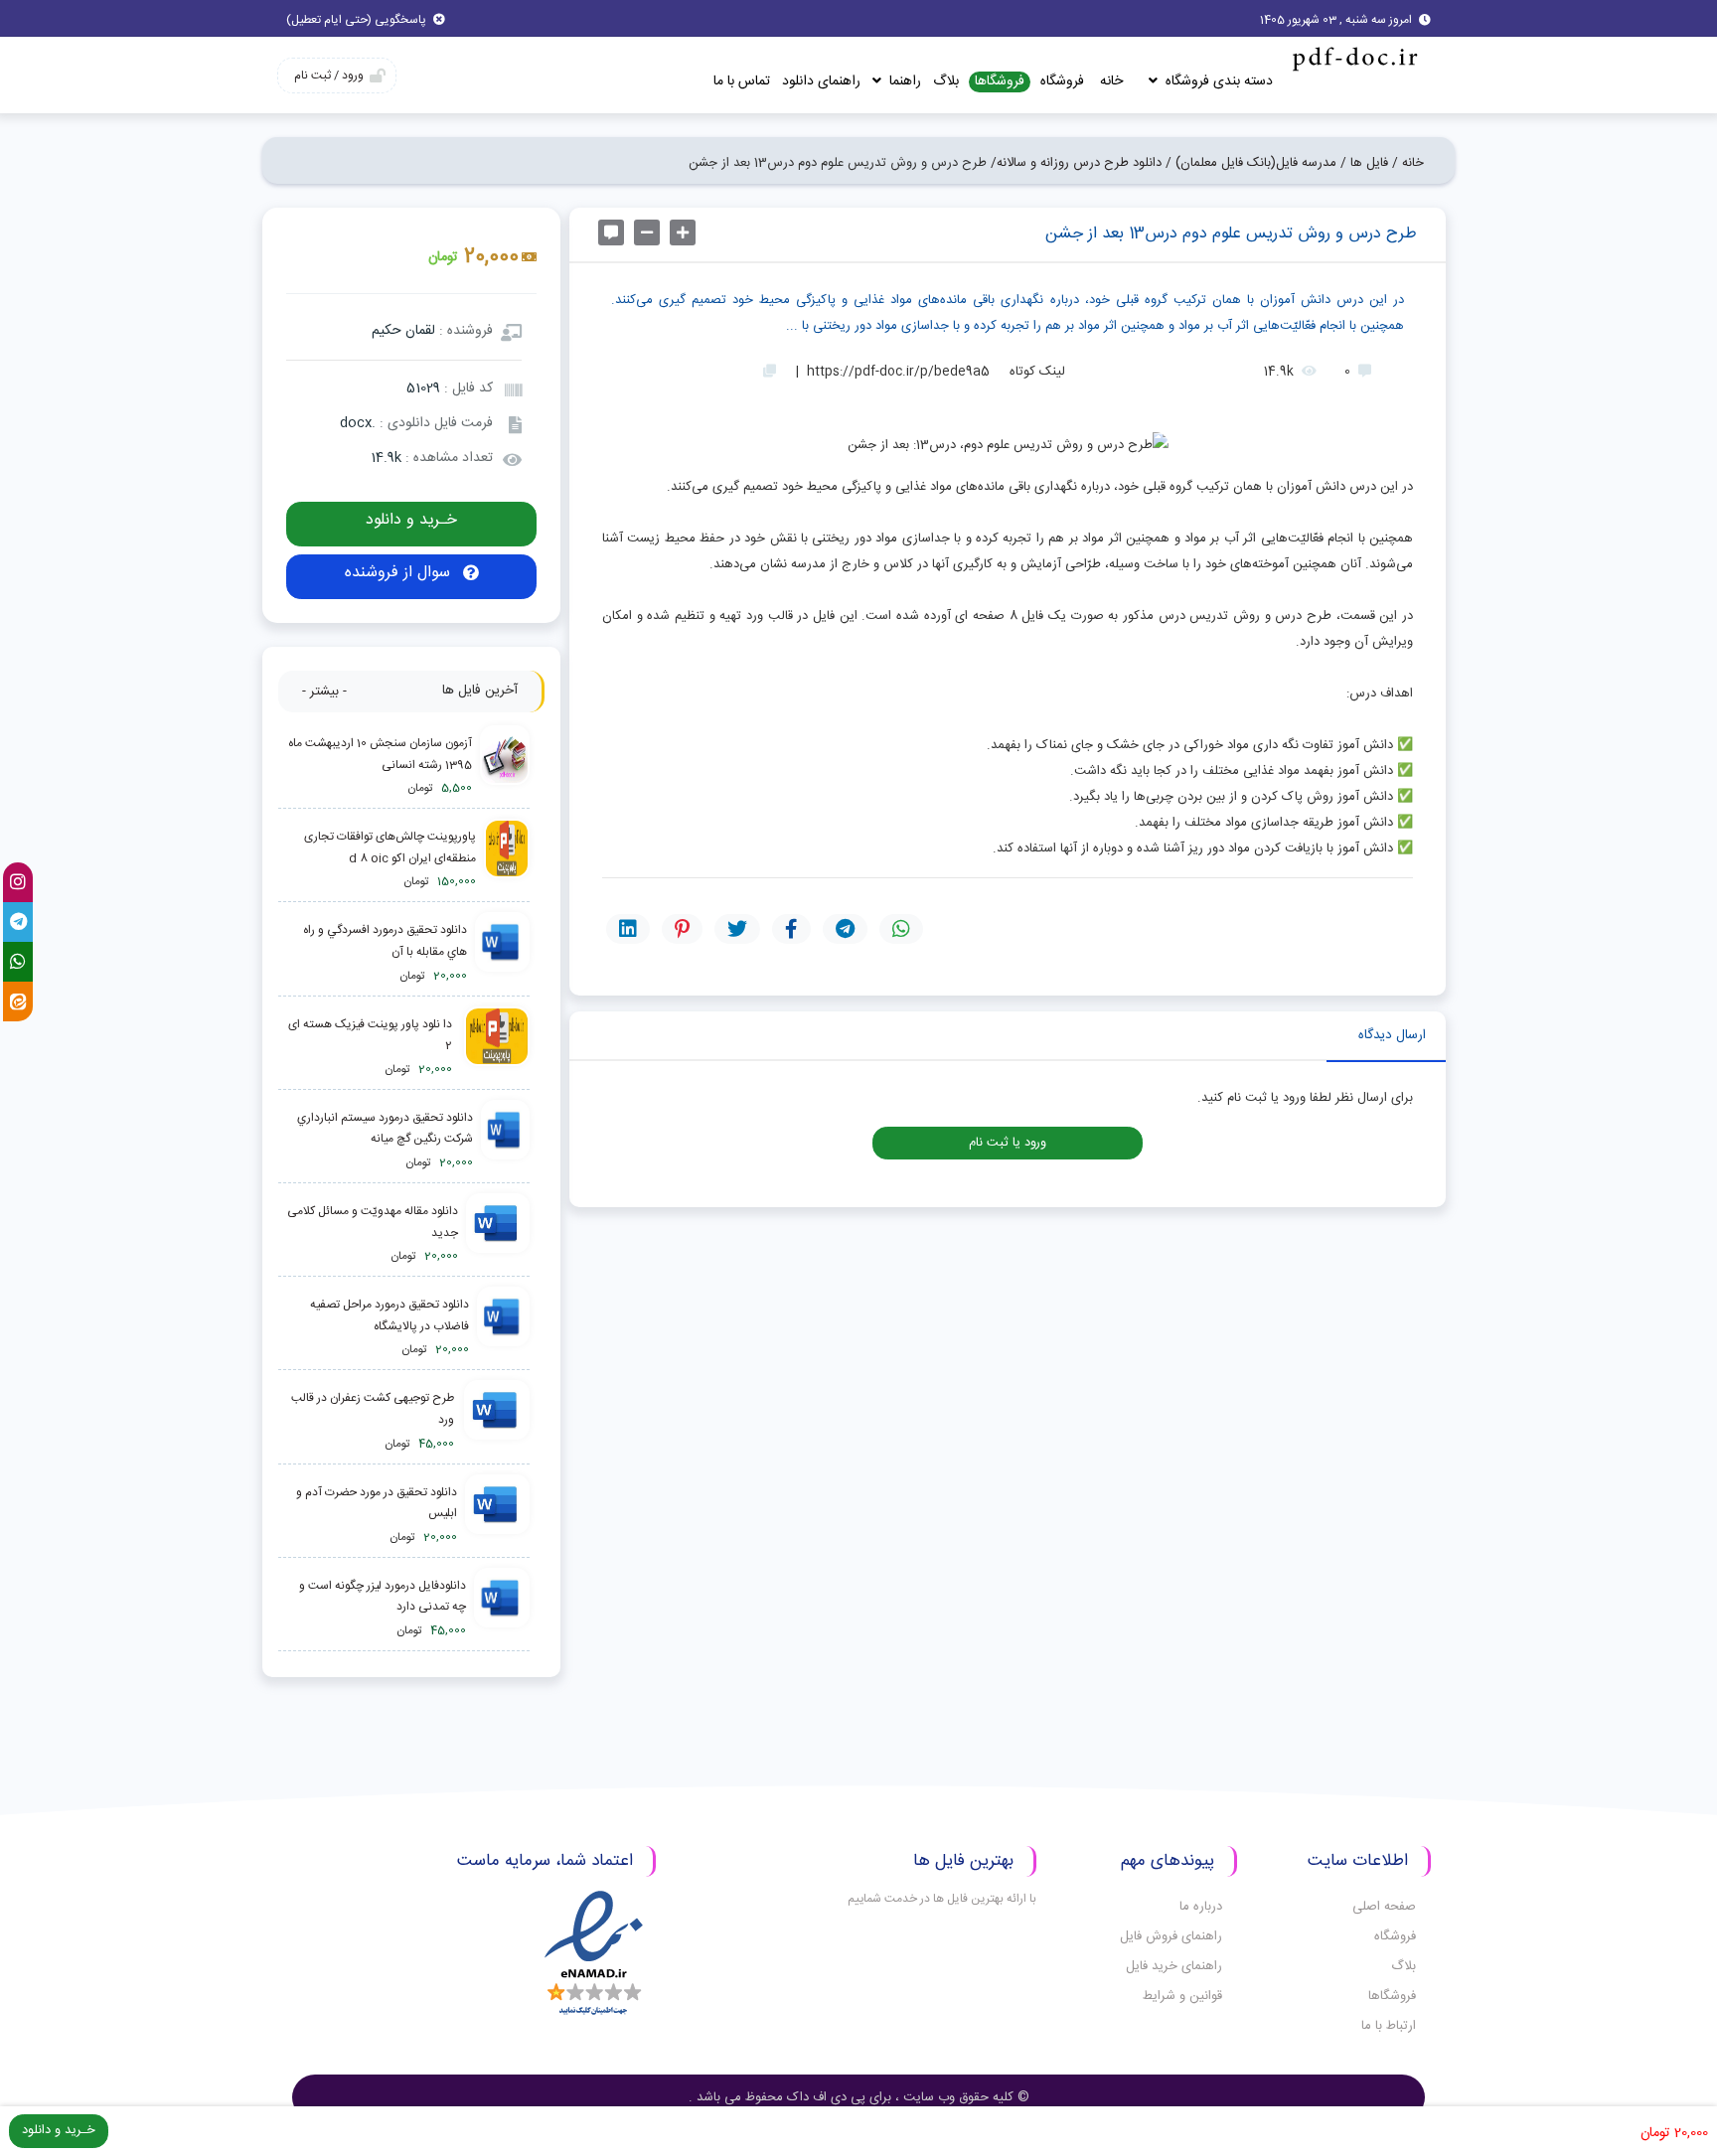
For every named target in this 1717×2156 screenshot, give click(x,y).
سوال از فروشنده (400, 573)
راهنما (903, 81)
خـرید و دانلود (411, 520)
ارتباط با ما (1389, 2026)
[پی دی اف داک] (1354, 58)
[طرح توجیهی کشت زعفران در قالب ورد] (496, 1421)
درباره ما (1201, 1907)
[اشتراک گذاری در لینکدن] (628, 929)
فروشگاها (1000, 82)
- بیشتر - (324, 692)
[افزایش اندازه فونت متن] (683, 232)
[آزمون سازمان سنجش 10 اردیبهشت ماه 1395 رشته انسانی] (505, 767)
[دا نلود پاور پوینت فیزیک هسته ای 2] (495, 1048)
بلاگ (946, 81)
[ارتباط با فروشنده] (611, 232)
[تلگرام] (18, 922)
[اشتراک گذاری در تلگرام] (845, 929)
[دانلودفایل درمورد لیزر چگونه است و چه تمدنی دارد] (502, 1609)
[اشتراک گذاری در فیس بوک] (791, 929)
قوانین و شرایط (1182, 1996)
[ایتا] (18, 1001)
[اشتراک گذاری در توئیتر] (737, 929)
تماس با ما (742, 81)
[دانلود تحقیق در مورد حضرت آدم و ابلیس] (497, 1516)
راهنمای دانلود (821, 81)
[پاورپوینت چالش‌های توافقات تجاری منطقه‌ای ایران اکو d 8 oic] (507, 860)
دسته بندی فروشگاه (1217, 81)
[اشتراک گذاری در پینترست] (682, 929)
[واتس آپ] (18, 962)
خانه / (1408, 163)
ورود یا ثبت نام (1008, 1143)
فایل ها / (1364, 163)
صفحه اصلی (1384, 1907)
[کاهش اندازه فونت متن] (647, 232)
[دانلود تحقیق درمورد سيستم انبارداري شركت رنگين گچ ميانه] (505, 1141)
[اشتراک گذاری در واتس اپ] (901, 929)
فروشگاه (1062, 81)
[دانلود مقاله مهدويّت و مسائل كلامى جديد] (498, 1234)
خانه (1111, 81)
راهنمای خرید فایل (1174, 1966)
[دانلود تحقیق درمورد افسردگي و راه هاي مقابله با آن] (502, 953)
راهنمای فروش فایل (1171, 1936)
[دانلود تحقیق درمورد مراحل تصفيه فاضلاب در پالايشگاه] (503, 1328)
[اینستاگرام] (18, 882)
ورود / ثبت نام (329, 76)
